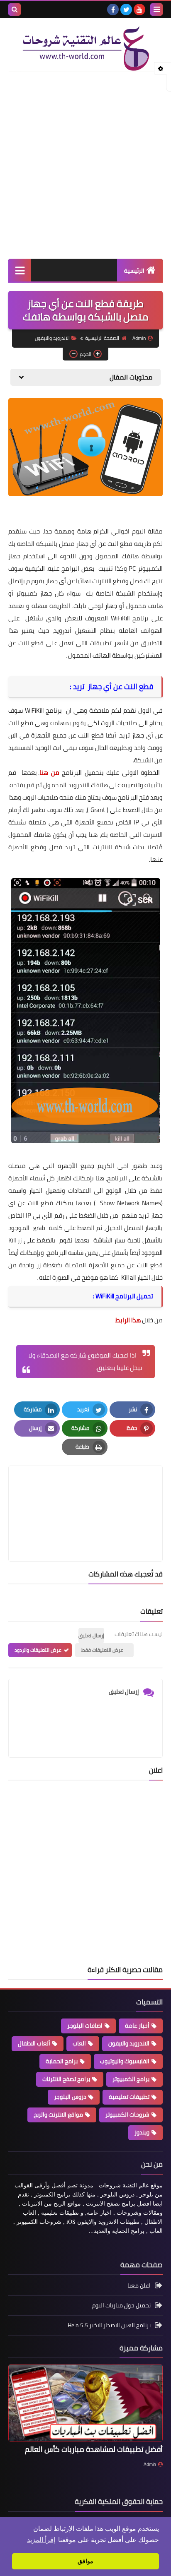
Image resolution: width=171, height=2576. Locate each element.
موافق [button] (85, 2561)
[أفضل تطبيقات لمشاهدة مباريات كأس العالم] (85, 2403)
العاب (79, 2043)
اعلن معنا (139, 2286)
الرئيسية (134, 271)
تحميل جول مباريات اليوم (121, 2305)
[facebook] (113, 10)
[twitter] (126, 10)
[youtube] (139, 10)
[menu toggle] (156, 10)
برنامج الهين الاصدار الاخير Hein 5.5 (109, 2325)
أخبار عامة (137, 2026)
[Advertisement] (85, 165)
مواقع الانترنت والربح (58, 2115)
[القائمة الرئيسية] (20, 270)
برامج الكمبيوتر (131, 2079)
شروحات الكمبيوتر (127, 2115)
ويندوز (142, 2132)
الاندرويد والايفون (52, 338)
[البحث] (15, 10)
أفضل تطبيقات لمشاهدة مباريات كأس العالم (94, 2449)
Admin (150, 2464)
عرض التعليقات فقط (102, 1650)
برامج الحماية (62, 2061)
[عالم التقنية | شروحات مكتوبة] (85, 49)
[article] (85, 1494)
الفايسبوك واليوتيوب (125, 2061)
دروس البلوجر (70, 2097)
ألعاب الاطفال (34, 2043)
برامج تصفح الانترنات (66, 2079)
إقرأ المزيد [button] (41, 2540)
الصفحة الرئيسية (102, 338)
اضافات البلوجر (85, 2026)
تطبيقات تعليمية (129, 2097)
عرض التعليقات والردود (38, 1650)
